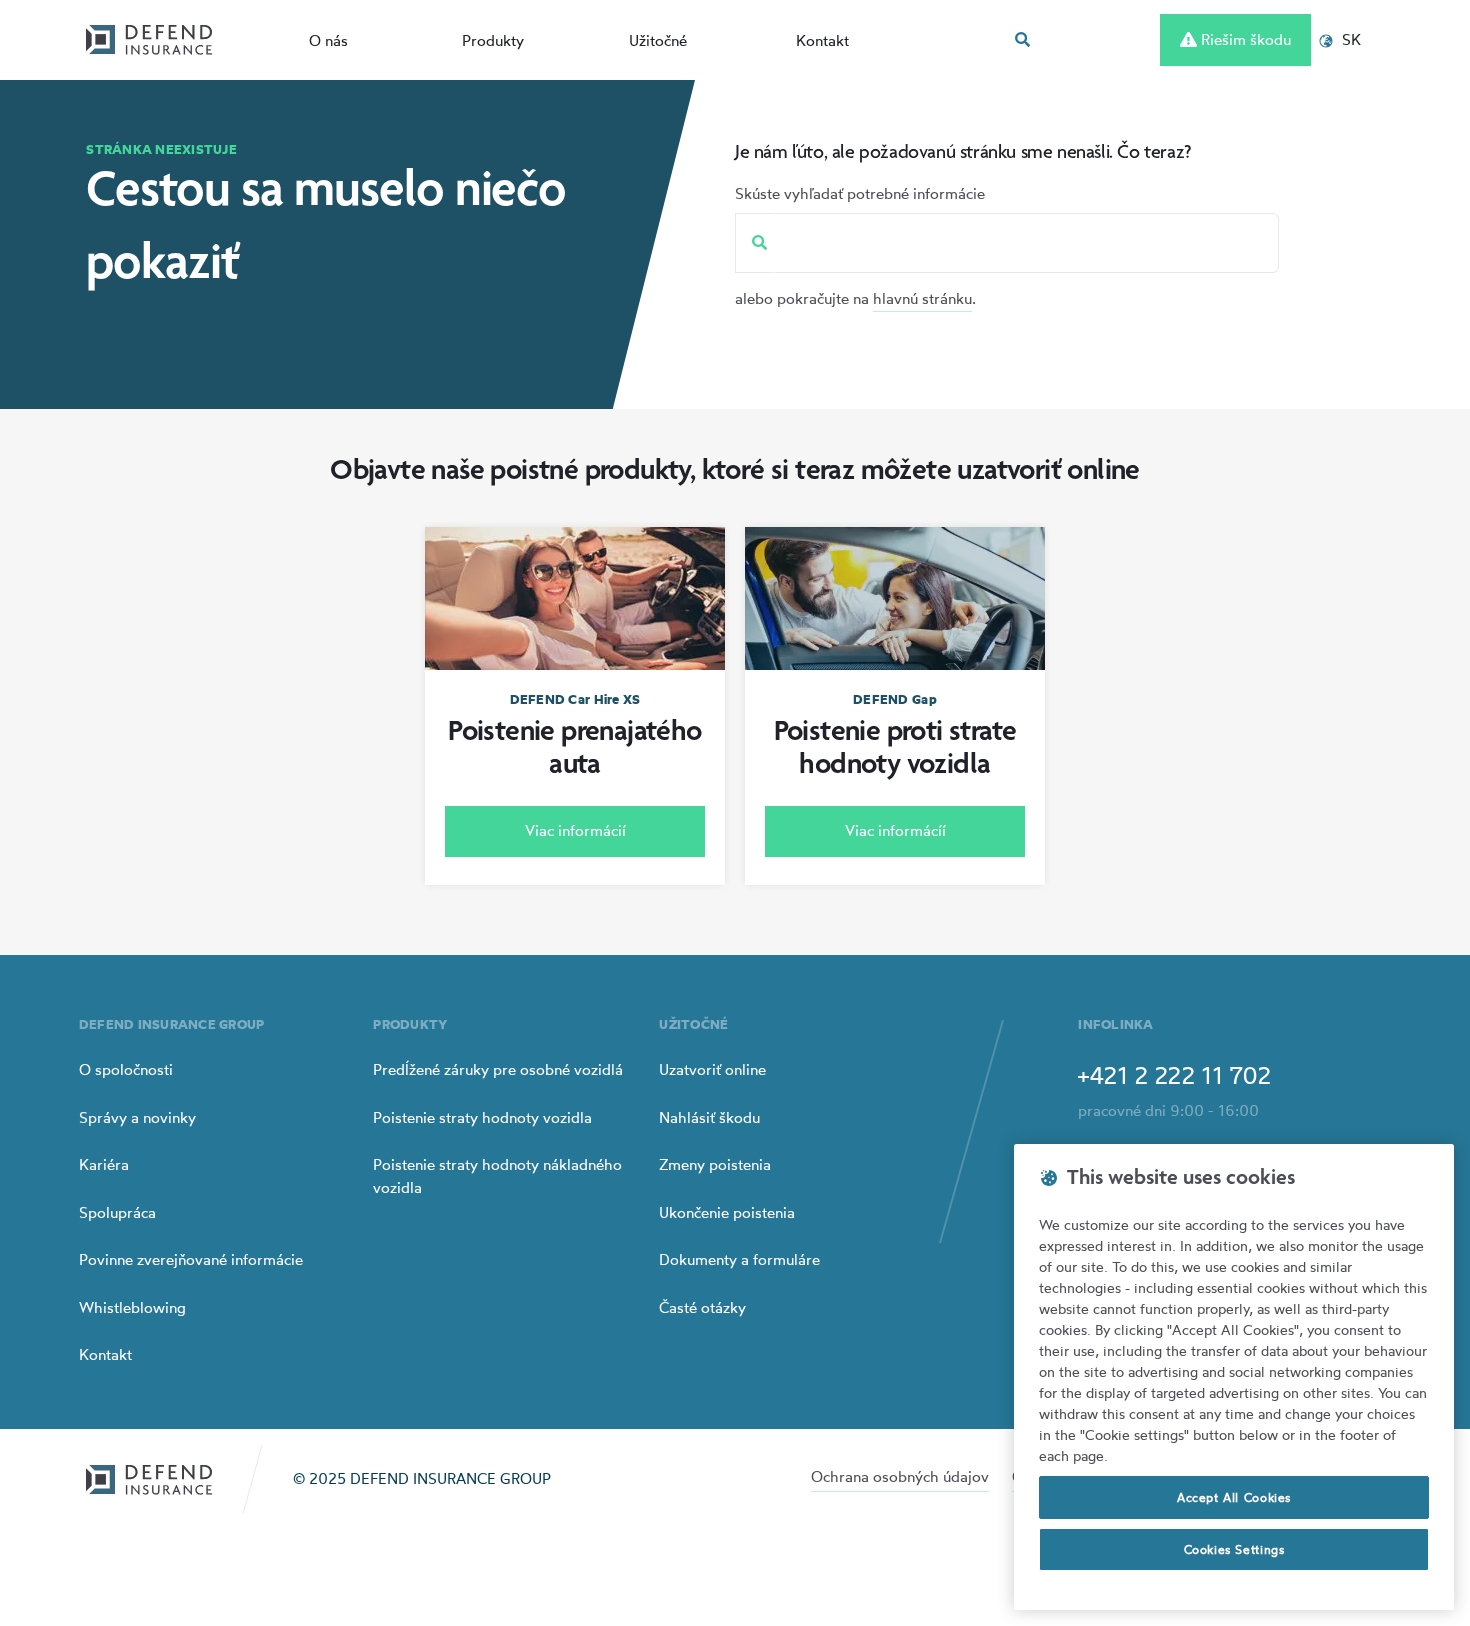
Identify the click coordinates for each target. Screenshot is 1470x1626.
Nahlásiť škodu (709, 1117)
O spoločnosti (126, 1069)
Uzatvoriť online (712, 1069)
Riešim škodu (1244, 39)
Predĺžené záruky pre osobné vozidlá (498, 1069)
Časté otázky (702, 1307)
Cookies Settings (1234, 1549)
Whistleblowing (132, 1307)
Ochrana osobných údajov (900, 1476)
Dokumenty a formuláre (739, 1259)
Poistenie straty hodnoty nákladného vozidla (497, 1176)
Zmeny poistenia (715, 1164)
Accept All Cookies (1234, 1497)
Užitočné (658, 40)
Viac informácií (575, 830)
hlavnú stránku (922, 298)
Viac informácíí (895, 830)
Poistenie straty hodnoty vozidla (482, 1117)
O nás (328, 40)
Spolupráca (117, 1212)
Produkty (493, 40)
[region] (1234, 1377)
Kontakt (822, 40)
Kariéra (104, 1164)
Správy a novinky (137, 1117)
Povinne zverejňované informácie (191, 1259)
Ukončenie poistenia (727, 1212)
